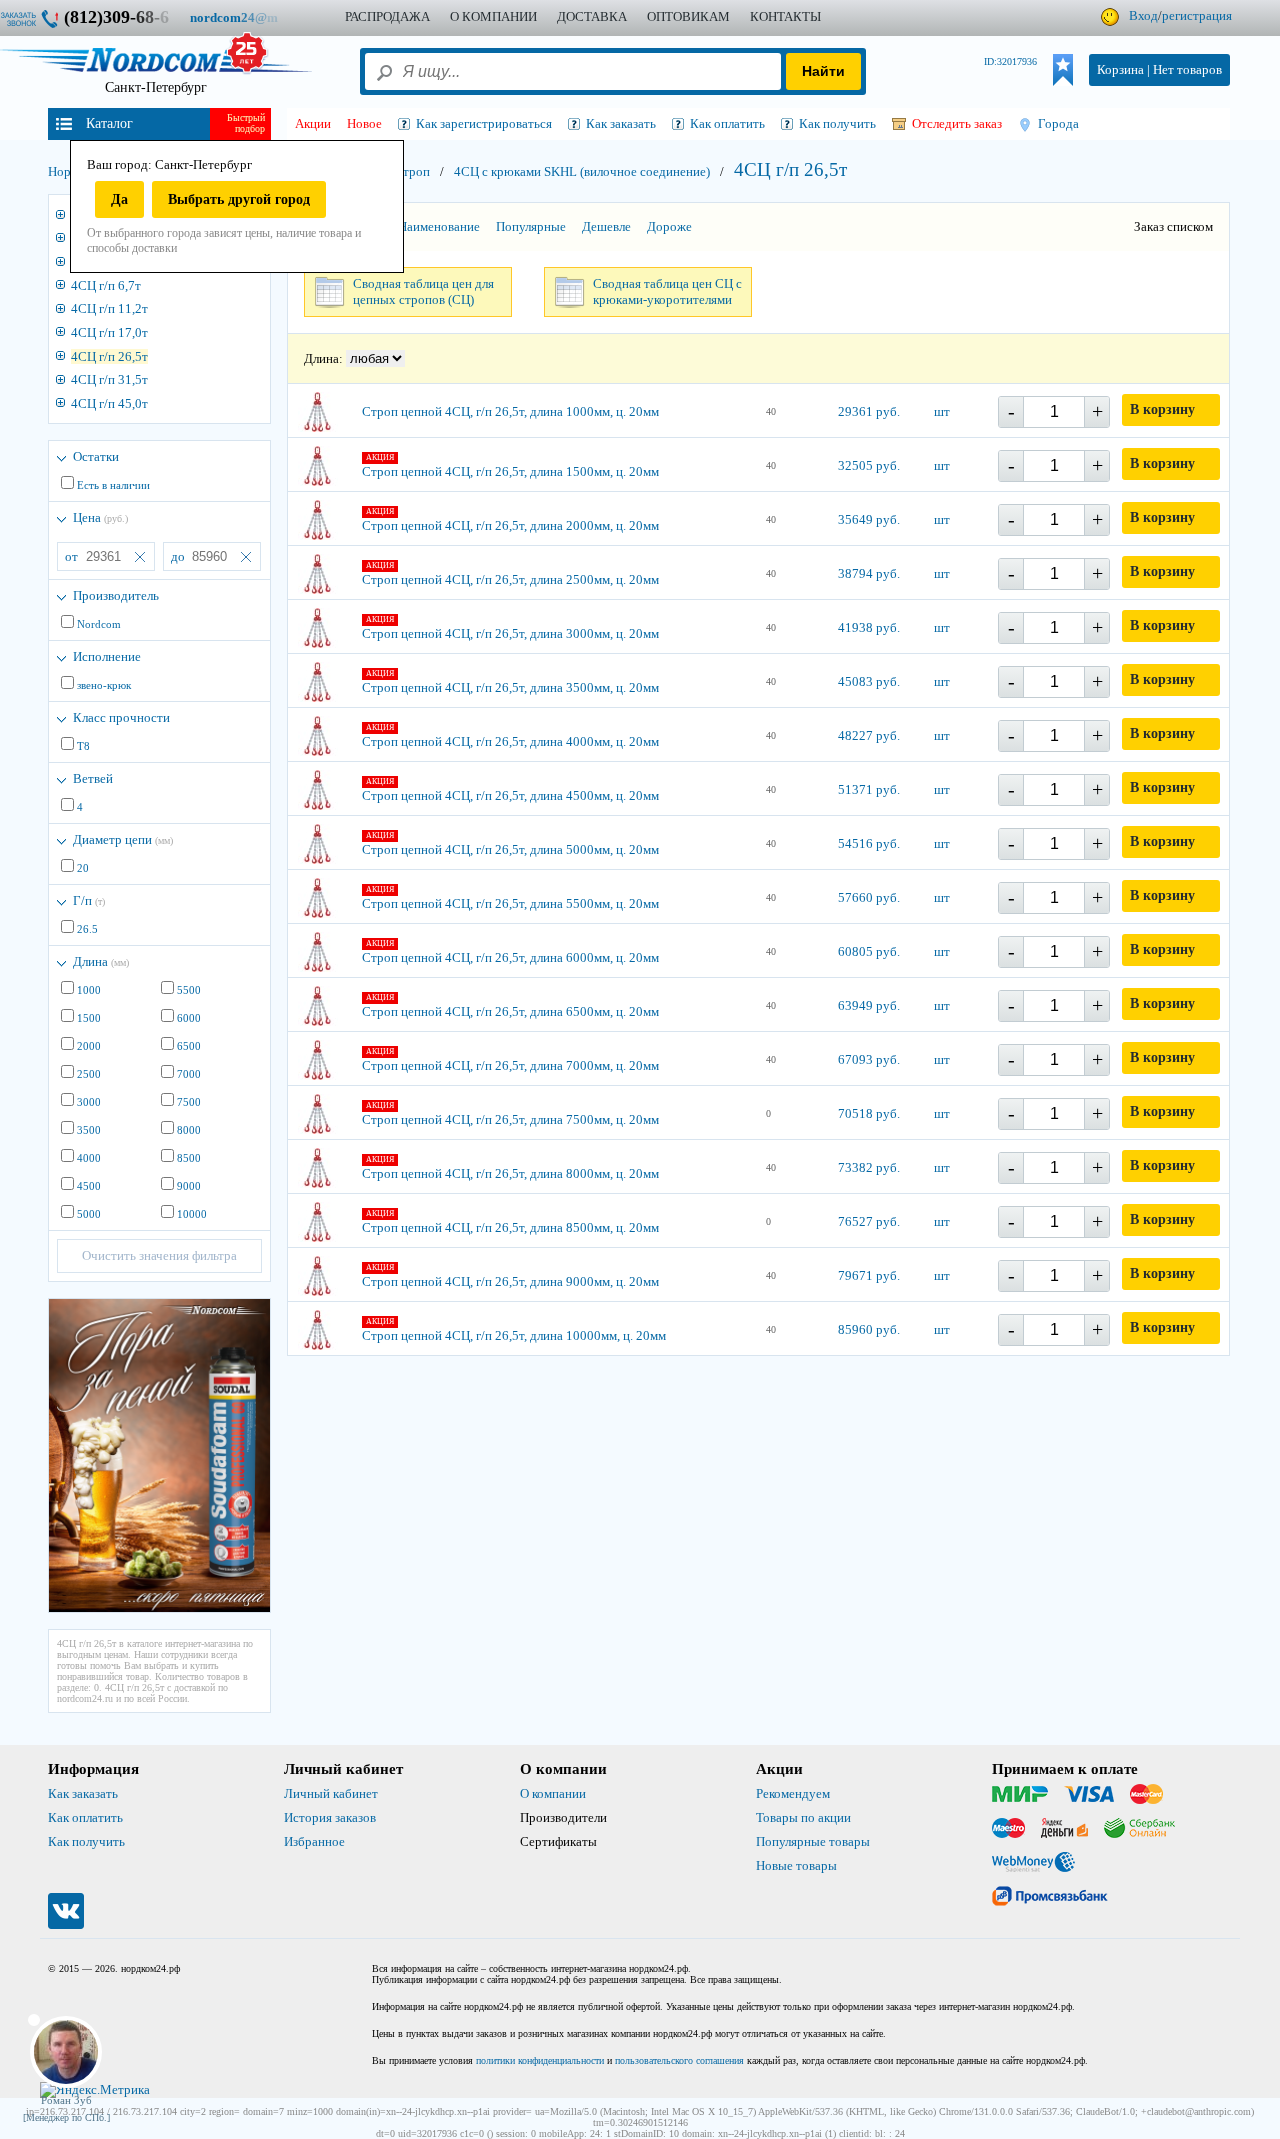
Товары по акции (803, 1817)
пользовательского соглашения (679, 2060)
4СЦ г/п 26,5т (109, 356)
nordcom (249, 17)
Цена (100, 517)
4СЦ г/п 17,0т (109, 332)
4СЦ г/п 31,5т (109, 379)
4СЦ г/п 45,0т (109, 403)
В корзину (1162, 409)
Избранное (314, 1841)
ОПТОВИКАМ (688, 16)
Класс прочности (121, 717)
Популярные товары (813, 1841)
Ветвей (93, 778)
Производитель (116, 595)
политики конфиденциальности (540, 2060)
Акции (313, 123)
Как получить (86, 1841)
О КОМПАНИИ (493, 16)
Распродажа (387, 16)
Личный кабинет (331, 1793)
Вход (1143, 15)
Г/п (89, 900)
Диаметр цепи (123, 839)
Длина (101, 961)
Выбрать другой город (239, 199)
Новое (364, 123)
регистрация (1197, 15)
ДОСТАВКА (592, 16)
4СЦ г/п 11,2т (109, 308)
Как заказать (83, 1793)
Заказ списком (1173, 226)
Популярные (531, 226)
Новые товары (796, 1865)
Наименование (439, 226)
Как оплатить (85, 1817)
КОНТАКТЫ (785, 16)
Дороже (669, 226)
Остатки (96, 456)
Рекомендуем (793, 1793)
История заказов (330, 1817)
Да (119, 199)
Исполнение (107, 656)
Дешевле (606, 226)
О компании (553, 1793)
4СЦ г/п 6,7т (106, 285)
